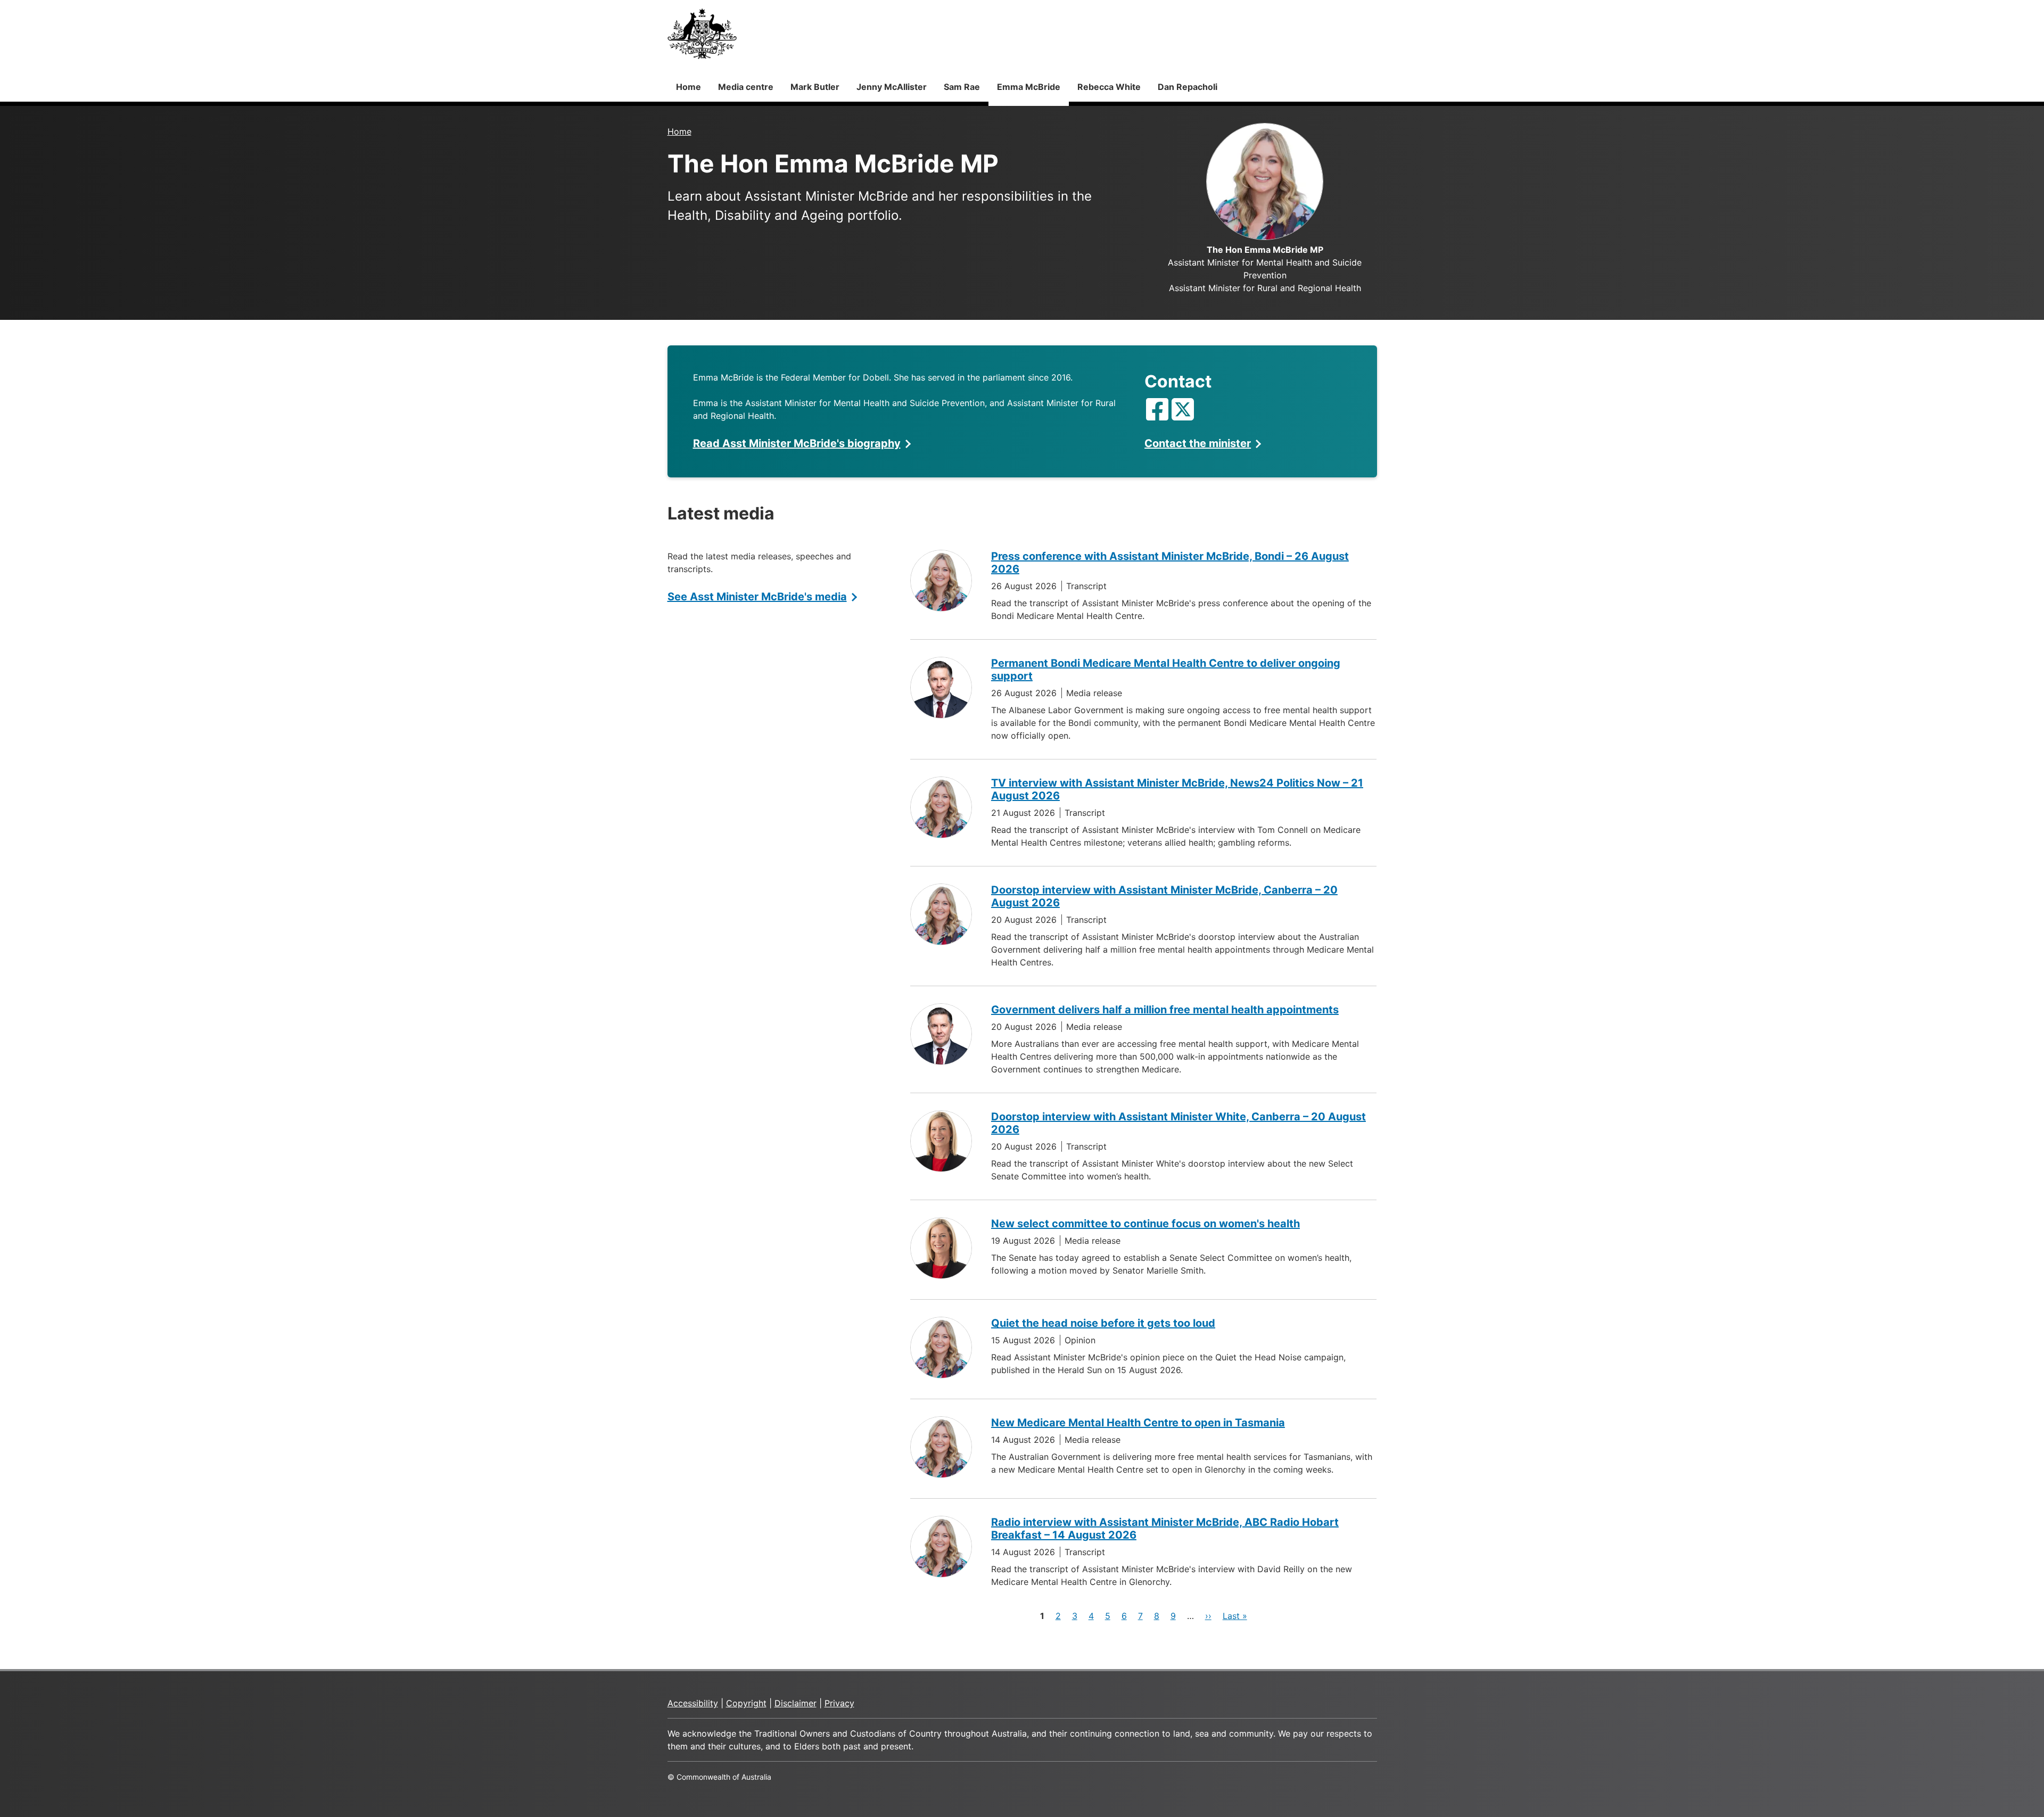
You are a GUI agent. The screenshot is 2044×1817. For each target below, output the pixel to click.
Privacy (839, 1703)
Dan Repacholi (1188, 87)
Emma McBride (1029, 87)
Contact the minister (1198, 443)
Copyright (746, 1703)
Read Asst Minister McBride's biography (797, 443)
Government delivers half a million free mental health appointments (1165, 1010)
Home (689, 87)
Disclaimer (796, 1703)
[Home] (702, 34)
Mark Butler (815, 87)
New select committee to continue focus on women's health (1145, 1224)
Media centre (746, 87)
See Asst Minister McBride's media (757, 597)
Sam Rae (962, 87)
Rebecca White (1109, 87)
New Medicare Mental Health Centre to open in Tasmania (1138, 1423)
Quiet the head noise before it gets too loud (1103, 1323)
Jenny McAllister (892, 87)
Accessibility (693, 1703)
